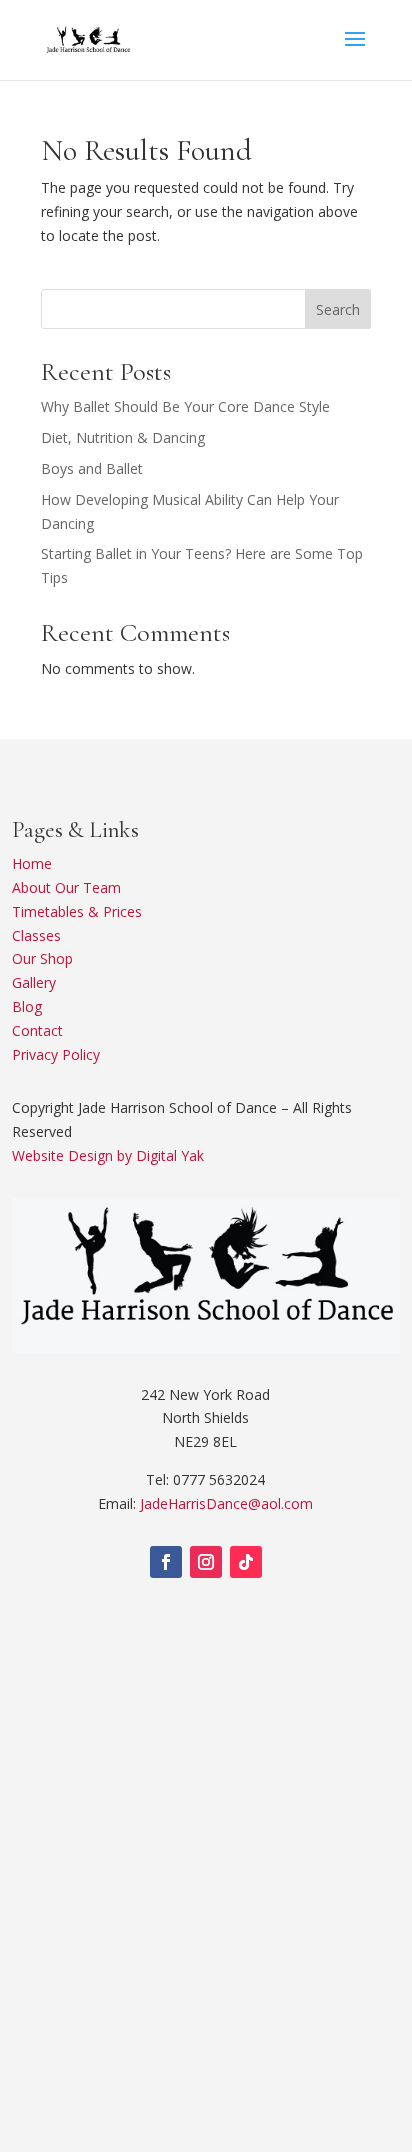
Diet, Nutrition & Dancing (123, 437)
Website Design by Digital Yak (108, 1155)
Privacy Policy (56, 1054)
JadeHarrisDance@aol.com (226, 1503)
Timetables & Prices (77, 911)
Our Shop (42, 958)
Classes (36, 935)
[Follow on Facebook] (166, 1562)
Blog (27, 1006)
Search (338, 309)
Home (32, 863)
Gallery (34, 982)
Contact (37, 1030)
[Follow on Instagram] (206, 1562)
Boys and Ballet (92, 468)
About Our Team (66, 887)
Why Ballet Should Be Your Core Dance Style (185, 406)
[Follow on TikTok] (246, 1562)
